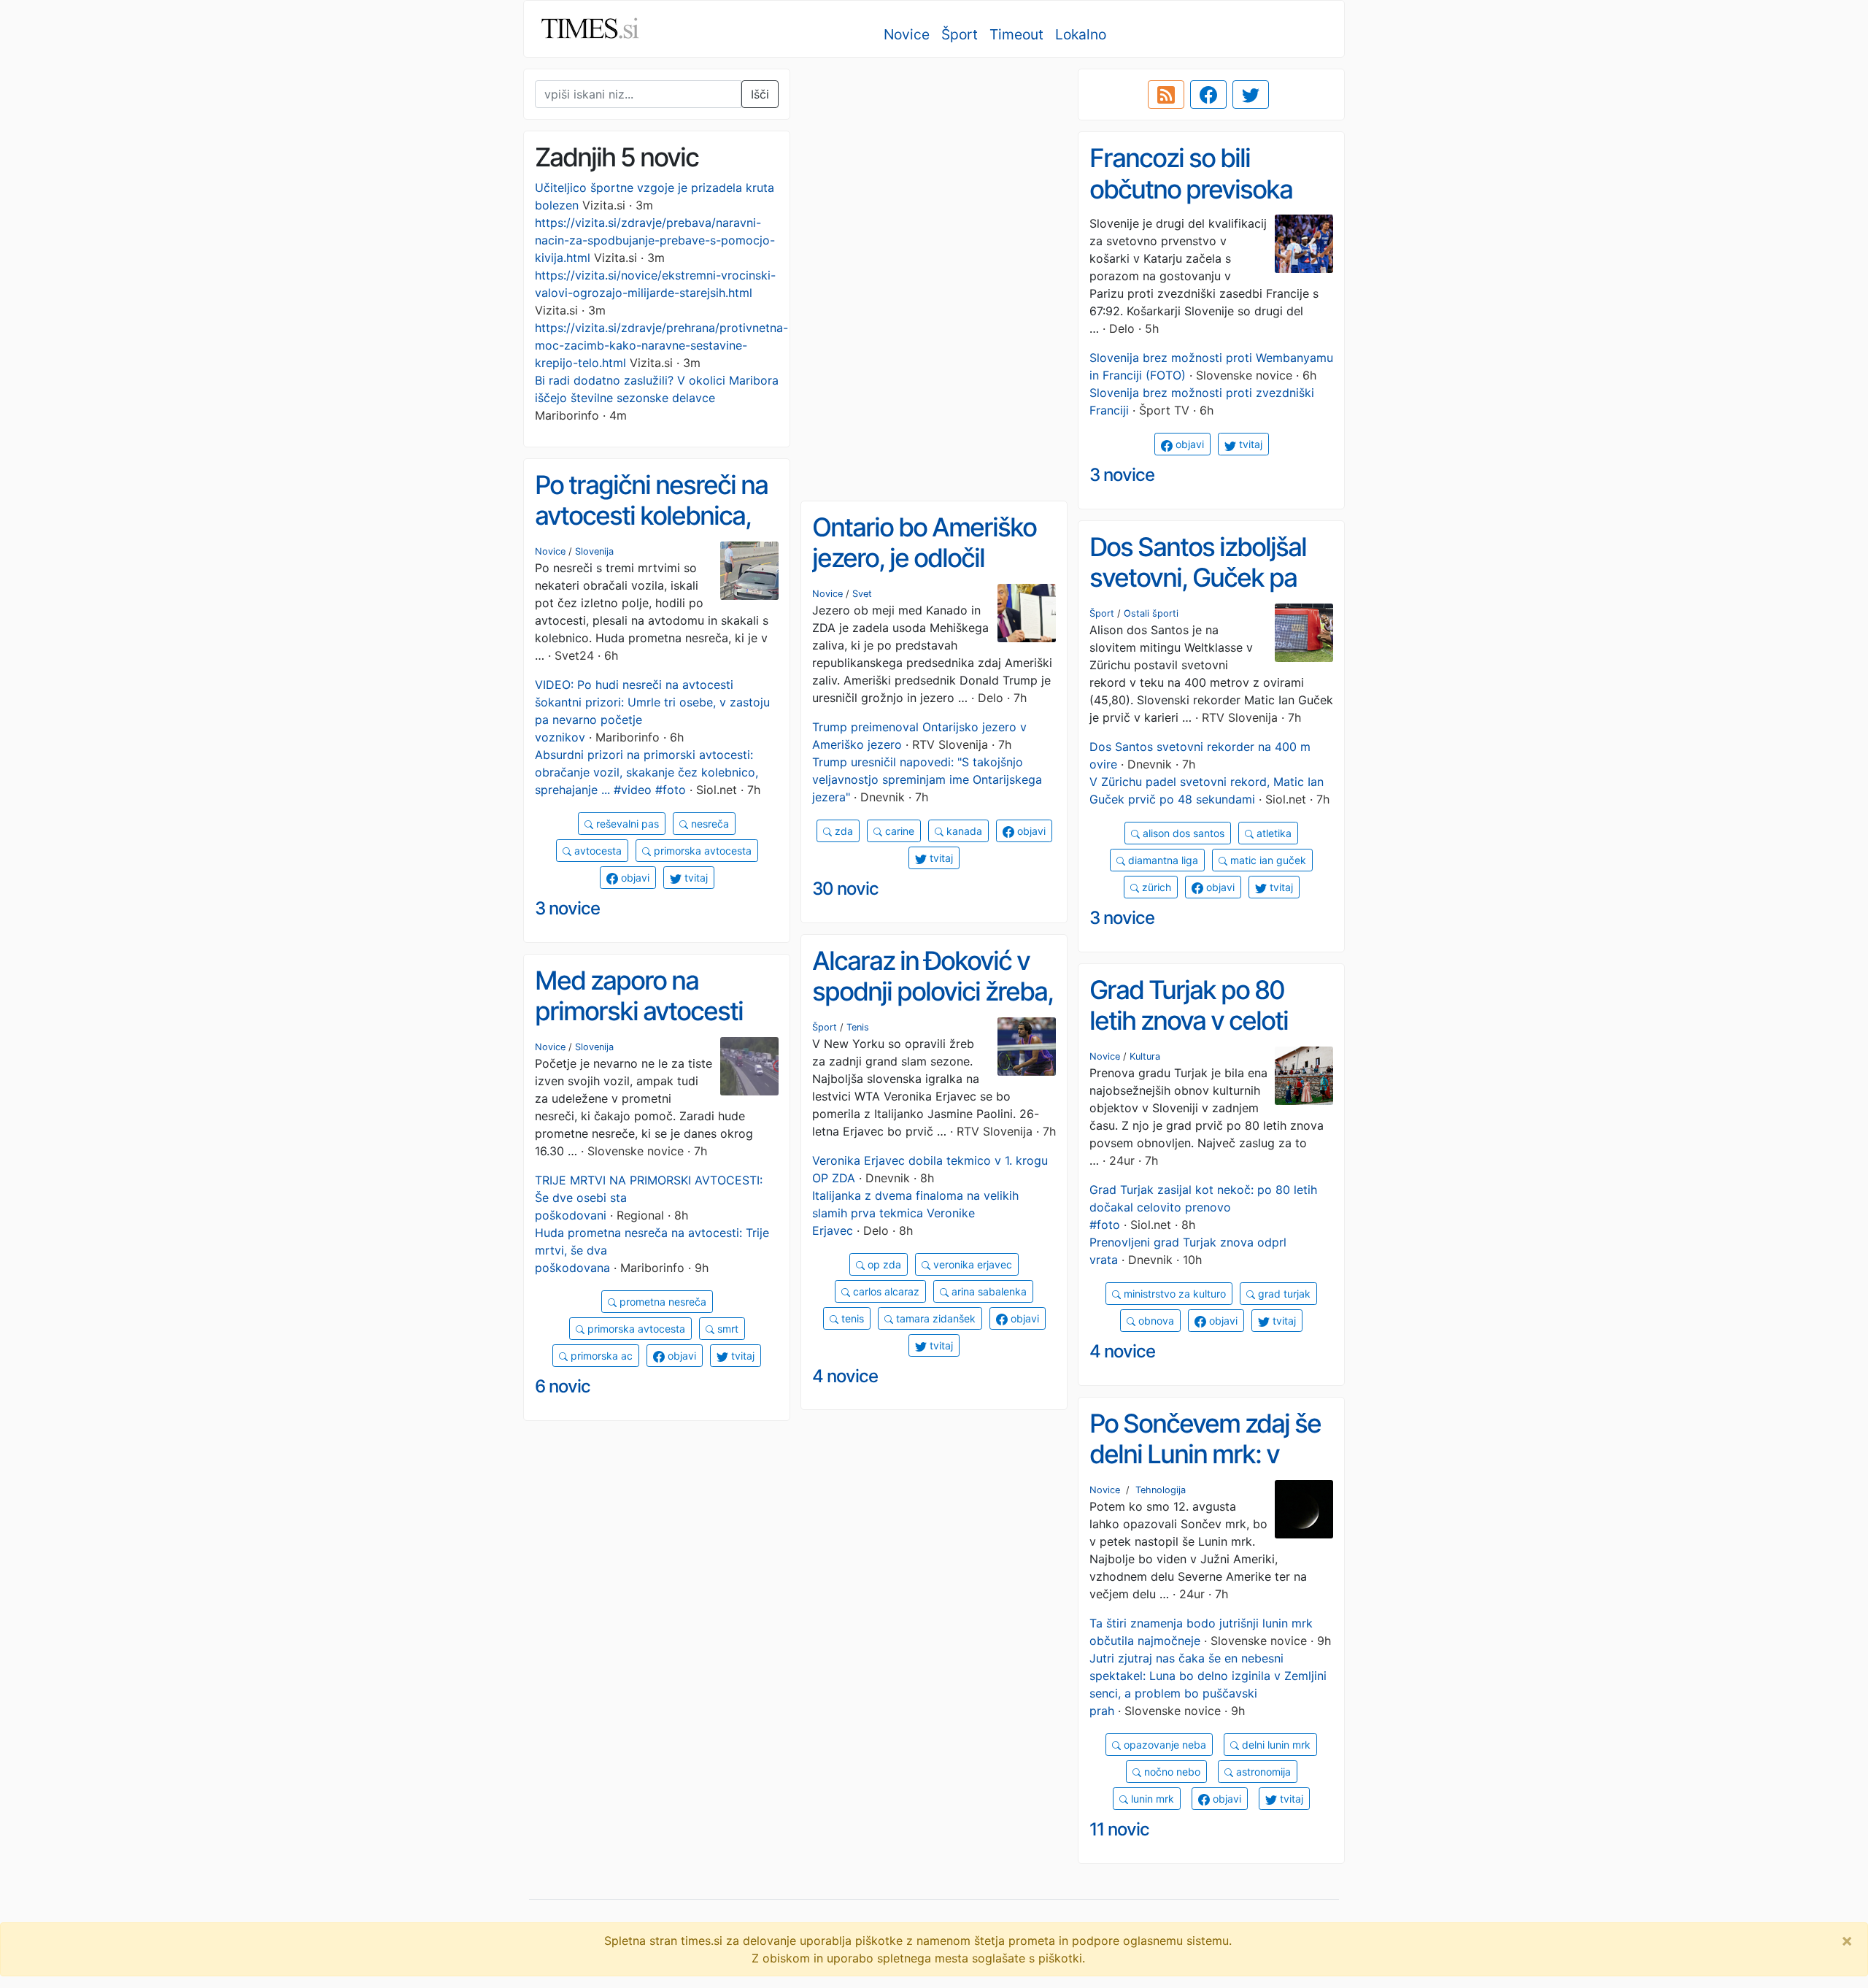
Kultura (1145, 1056)
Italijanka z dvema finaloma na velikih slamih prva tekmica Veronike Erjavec (915, 1213)
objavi (1188, 444)
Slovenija (594, 551)
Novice (907, 34)
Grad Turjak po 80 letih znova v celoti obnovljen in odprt (1189, 1021)
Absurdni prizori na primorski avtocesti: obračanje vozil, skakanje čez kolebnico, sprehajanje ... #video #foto (647, 772)
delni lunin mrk (1275, 1745)
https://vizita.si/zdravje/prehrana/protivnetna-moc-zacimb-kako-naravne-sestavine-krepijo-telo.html (661, 345)
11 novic (1119, 1829)
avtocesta (597, 851)
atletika (1273, 833)
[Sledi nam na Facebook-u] (1208, 95)
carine (898, 831)
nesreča (709, 824)
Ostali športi (1151, 613)
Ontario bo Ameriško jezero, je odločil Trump (924, 558)
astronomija (1262, 1772)
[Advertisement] (934, 172)
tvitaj (1249, 444)
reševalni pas (626, 824)
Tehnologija (1161, 1490)
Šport (960, 34)
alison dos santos (1182, 833)
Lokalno (1081, 34)
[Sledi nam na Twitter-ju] (1251, 95)
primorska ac (600, 1356)
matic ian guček (1267, 860)
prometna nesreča (661, 1302)
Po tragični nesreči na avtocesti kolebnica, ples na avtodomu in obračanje (651, 531)
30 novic (845, 889)
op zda (883, 1264)
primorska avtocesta (701, 851)
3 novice (1122, 475)
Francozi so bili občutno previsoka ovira (1191, 189)
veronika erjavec (971, 1264)
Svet (862, 594)
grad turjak (1283, 1294)
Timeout (1016, 34)
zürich (1155, 887)
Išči (760, 94)
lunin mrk (1151, 1799)
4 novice (845, 1376)
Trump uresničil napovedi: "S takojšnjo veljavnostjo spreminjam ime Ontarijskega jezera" (927, 779)
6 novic (563, 1386)
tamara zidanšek (934, 1318)
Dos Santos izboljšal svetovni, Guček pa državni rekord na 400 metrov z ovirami (1209, 593)
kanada (963, 831)
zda (842, 831)
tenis (851, 1318)
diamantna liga (1162, 860)
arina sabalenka (988, 1291)
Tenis (858, 1027)
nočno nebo (1171, 1772)
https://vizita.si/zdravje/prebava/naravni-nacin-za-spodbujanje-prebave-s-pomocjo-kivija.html (655, 240)
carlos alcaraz (885, 1291)
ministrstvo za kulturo (1173, 1294)
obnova (1155, 1321)
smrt (726, 1329)
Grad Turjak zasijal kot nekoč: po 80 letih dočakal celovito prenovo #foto (1203, 1207)
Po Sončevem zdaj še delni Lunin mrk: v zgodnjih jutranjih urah (1209, 1454)
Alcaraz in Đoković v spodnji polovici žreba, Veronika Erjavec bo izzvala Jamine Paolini (933, 1007)
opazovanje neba (1163, 1745)
